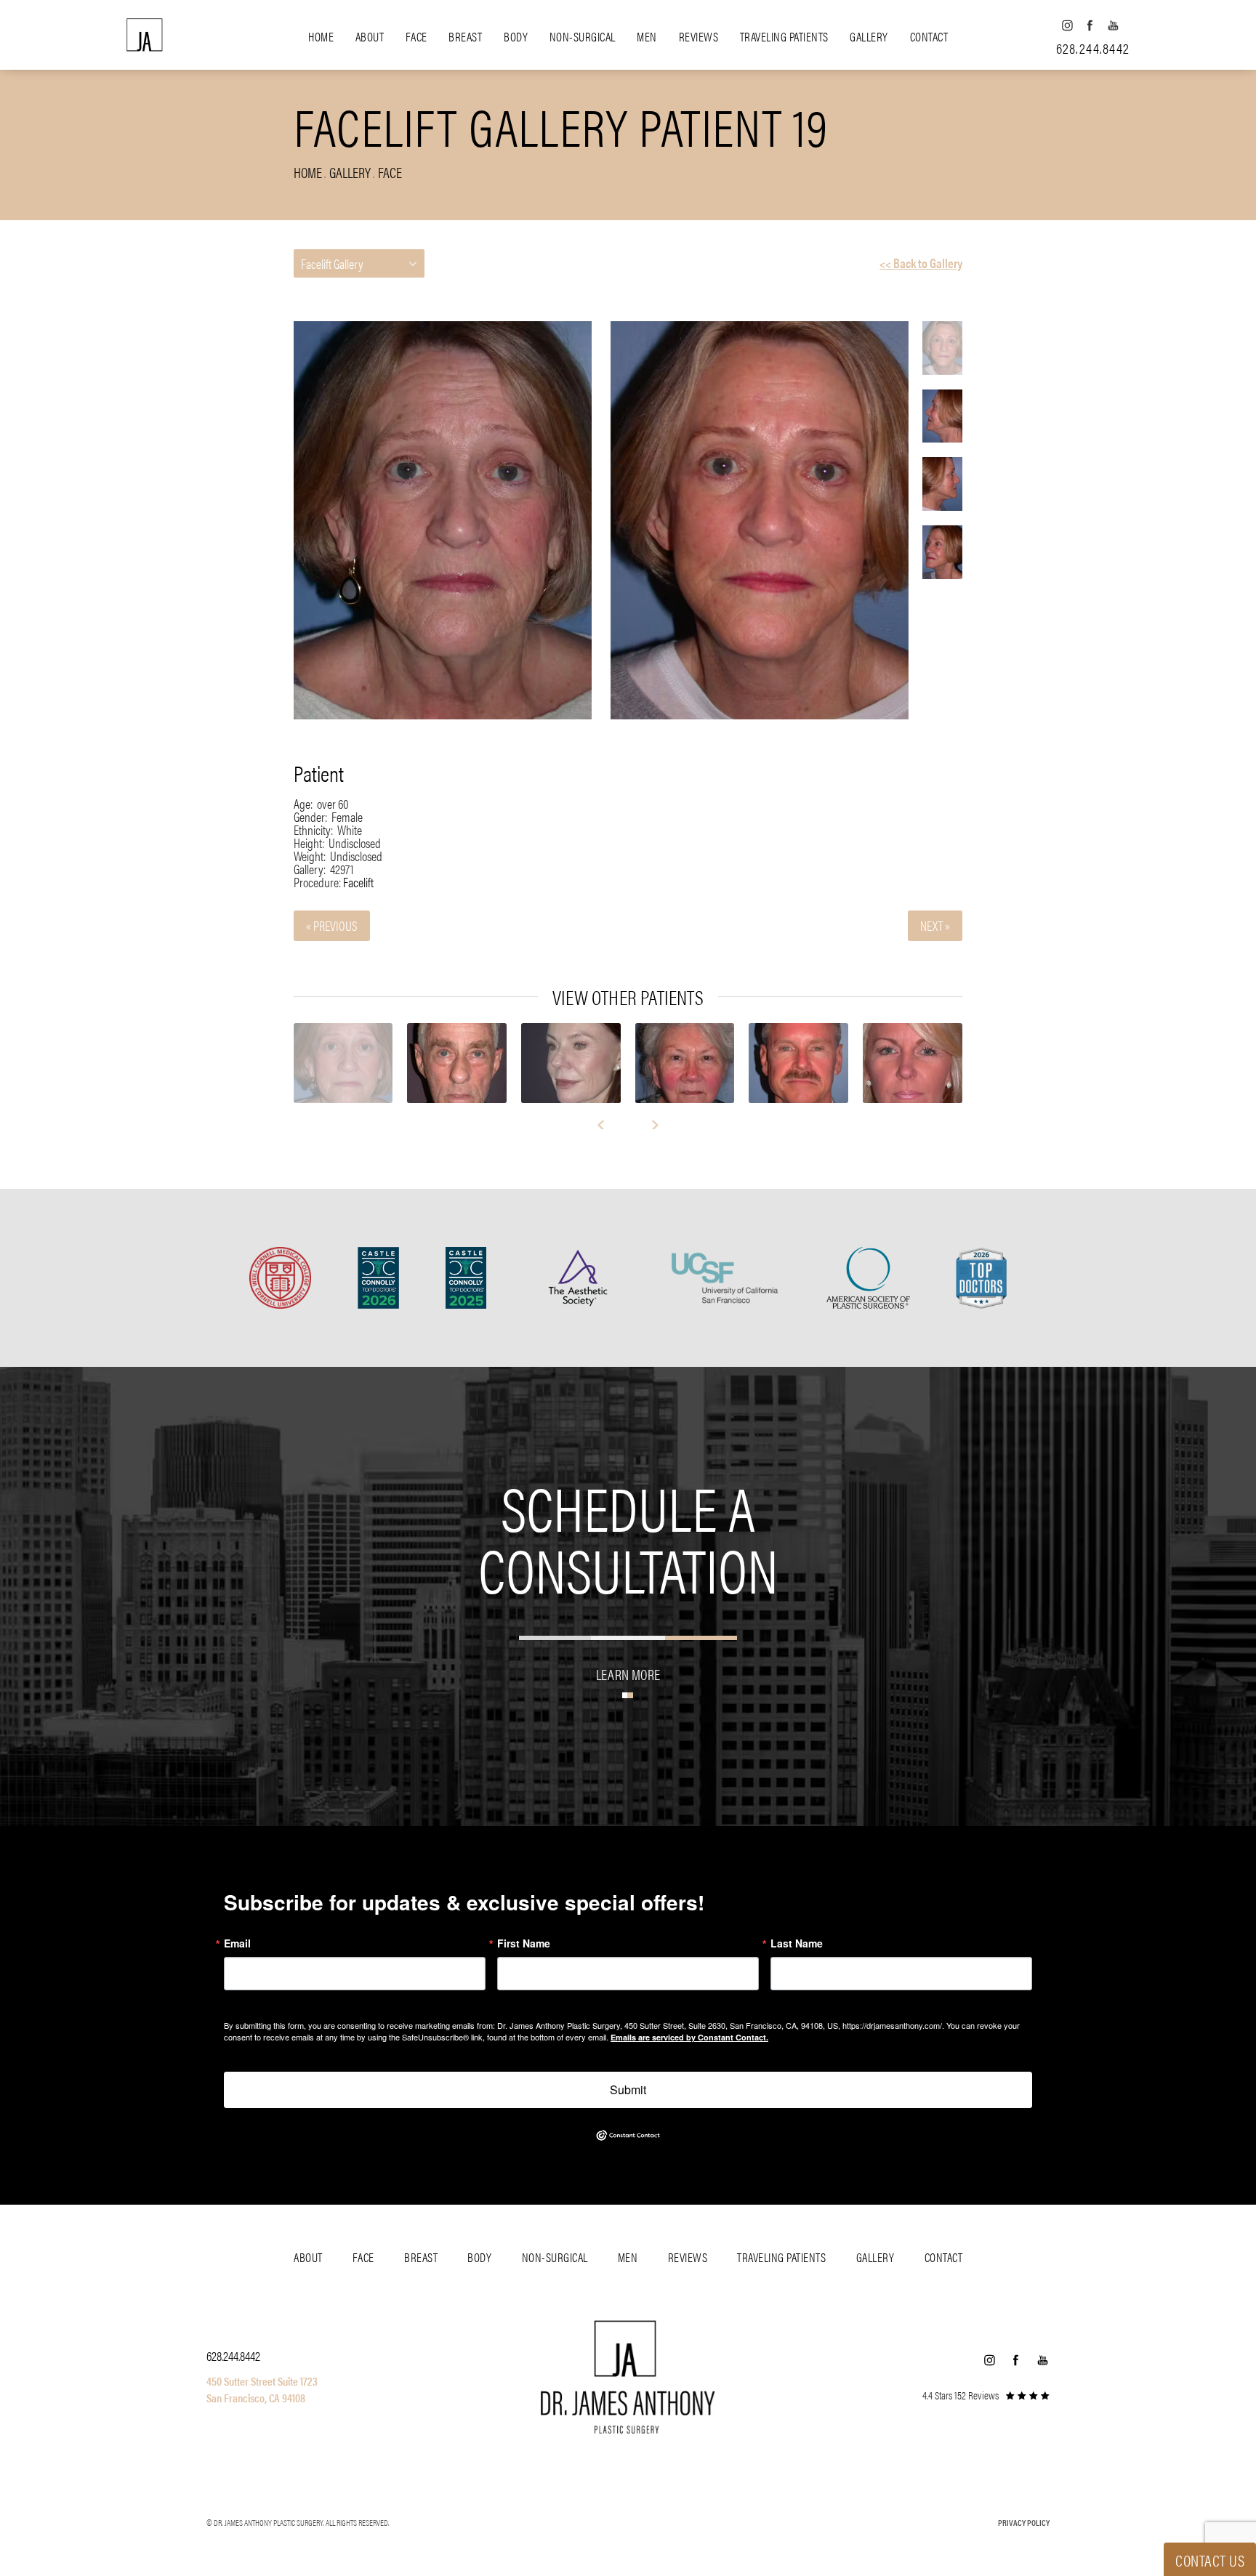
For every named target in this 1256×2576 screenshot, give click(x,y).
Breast (465, 36)
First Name (524, 1943)
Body (516, 36)
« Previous (332, 925)
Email (237, 1943)
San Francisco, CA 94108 (256, 2398)
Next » (935, 925)
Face (416, 36)
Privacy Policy (1024, 2522)
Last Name (797, 1943)
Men (647, 36)
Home (321, 36)
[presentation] (607, 1125)
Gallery (869, 36)
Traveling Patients (784, 36)
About (370, 36)
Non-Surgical (583, 36)
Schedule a (628, 1537)
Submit (628, 2090)
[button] (1067, 25)
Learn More (628, 1674)
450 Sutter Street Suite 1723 (262, 2381)
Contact (929, 36)
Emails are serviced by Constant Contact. (689, 2037)
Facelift (358, 882)
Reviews (699, 36)
